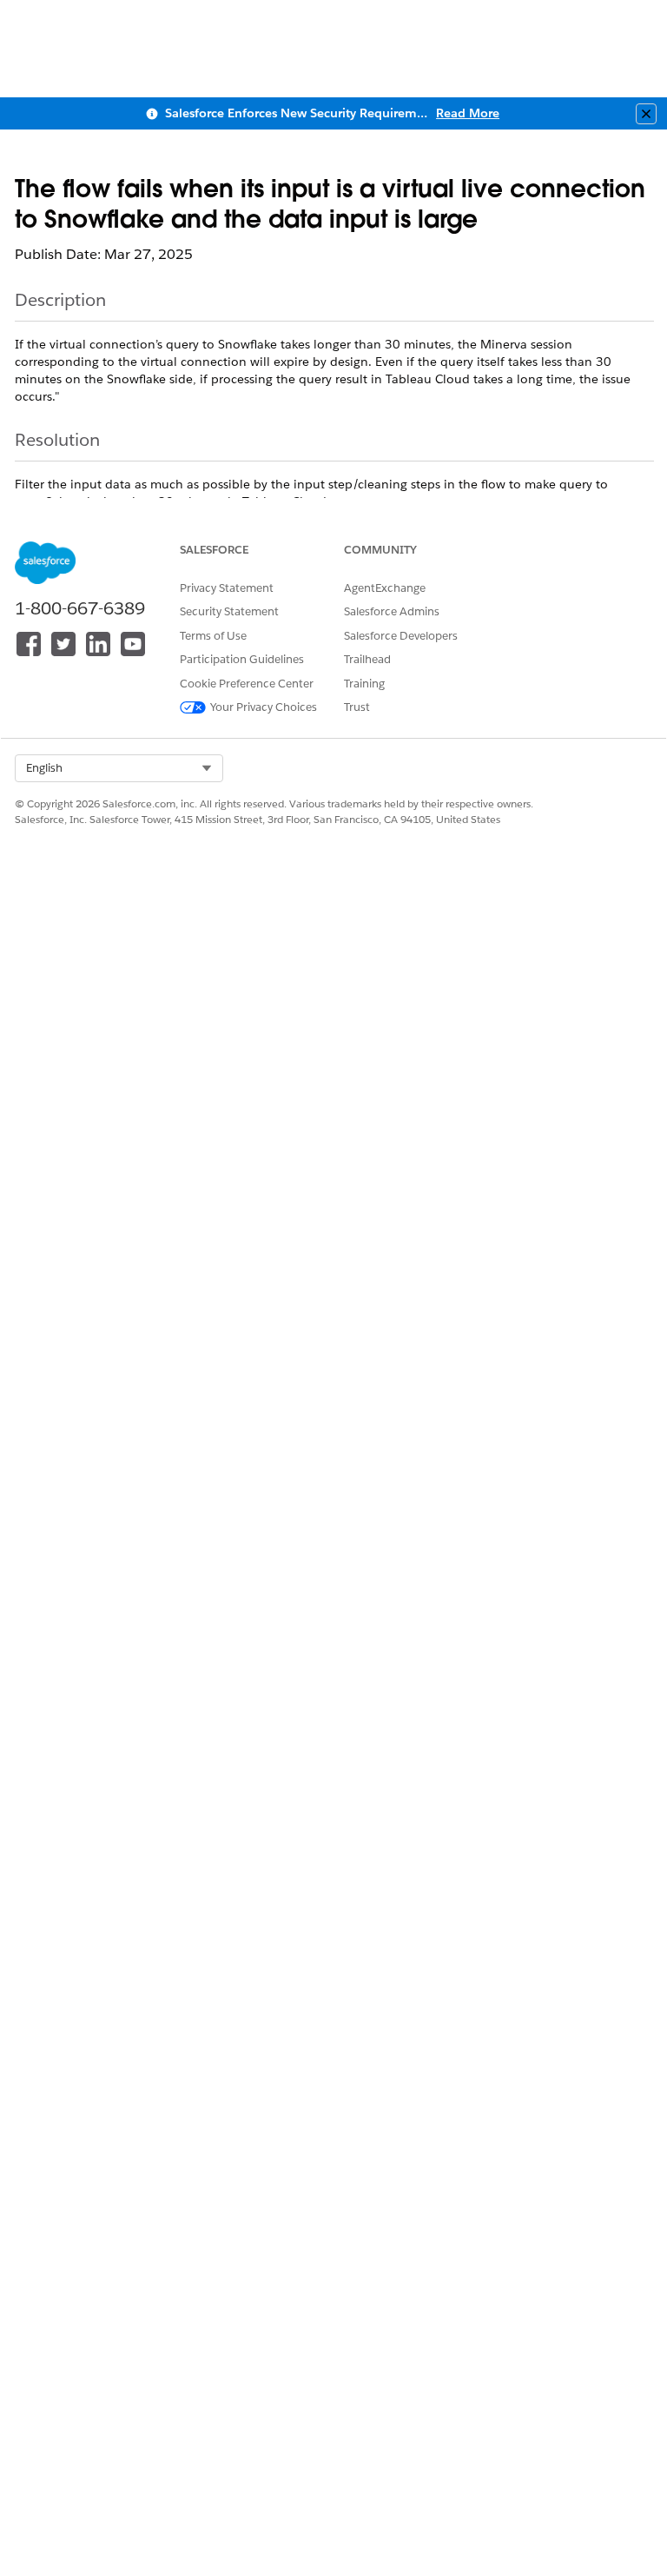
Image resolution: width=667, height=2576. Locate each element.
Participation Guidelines (242, 659)
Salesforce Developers (401, 636)
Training (364, 684)
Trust (357, 707)
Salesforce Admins (392, 611)
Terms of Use (213, 636)
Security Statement (229, 611)
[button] (119, 768)
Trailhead (367, 659)
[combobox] (119, 768)
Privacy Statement (227, 588)
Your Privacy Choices (264, 707)
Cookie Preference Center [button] (247, 684)
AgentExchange (385, 588)
